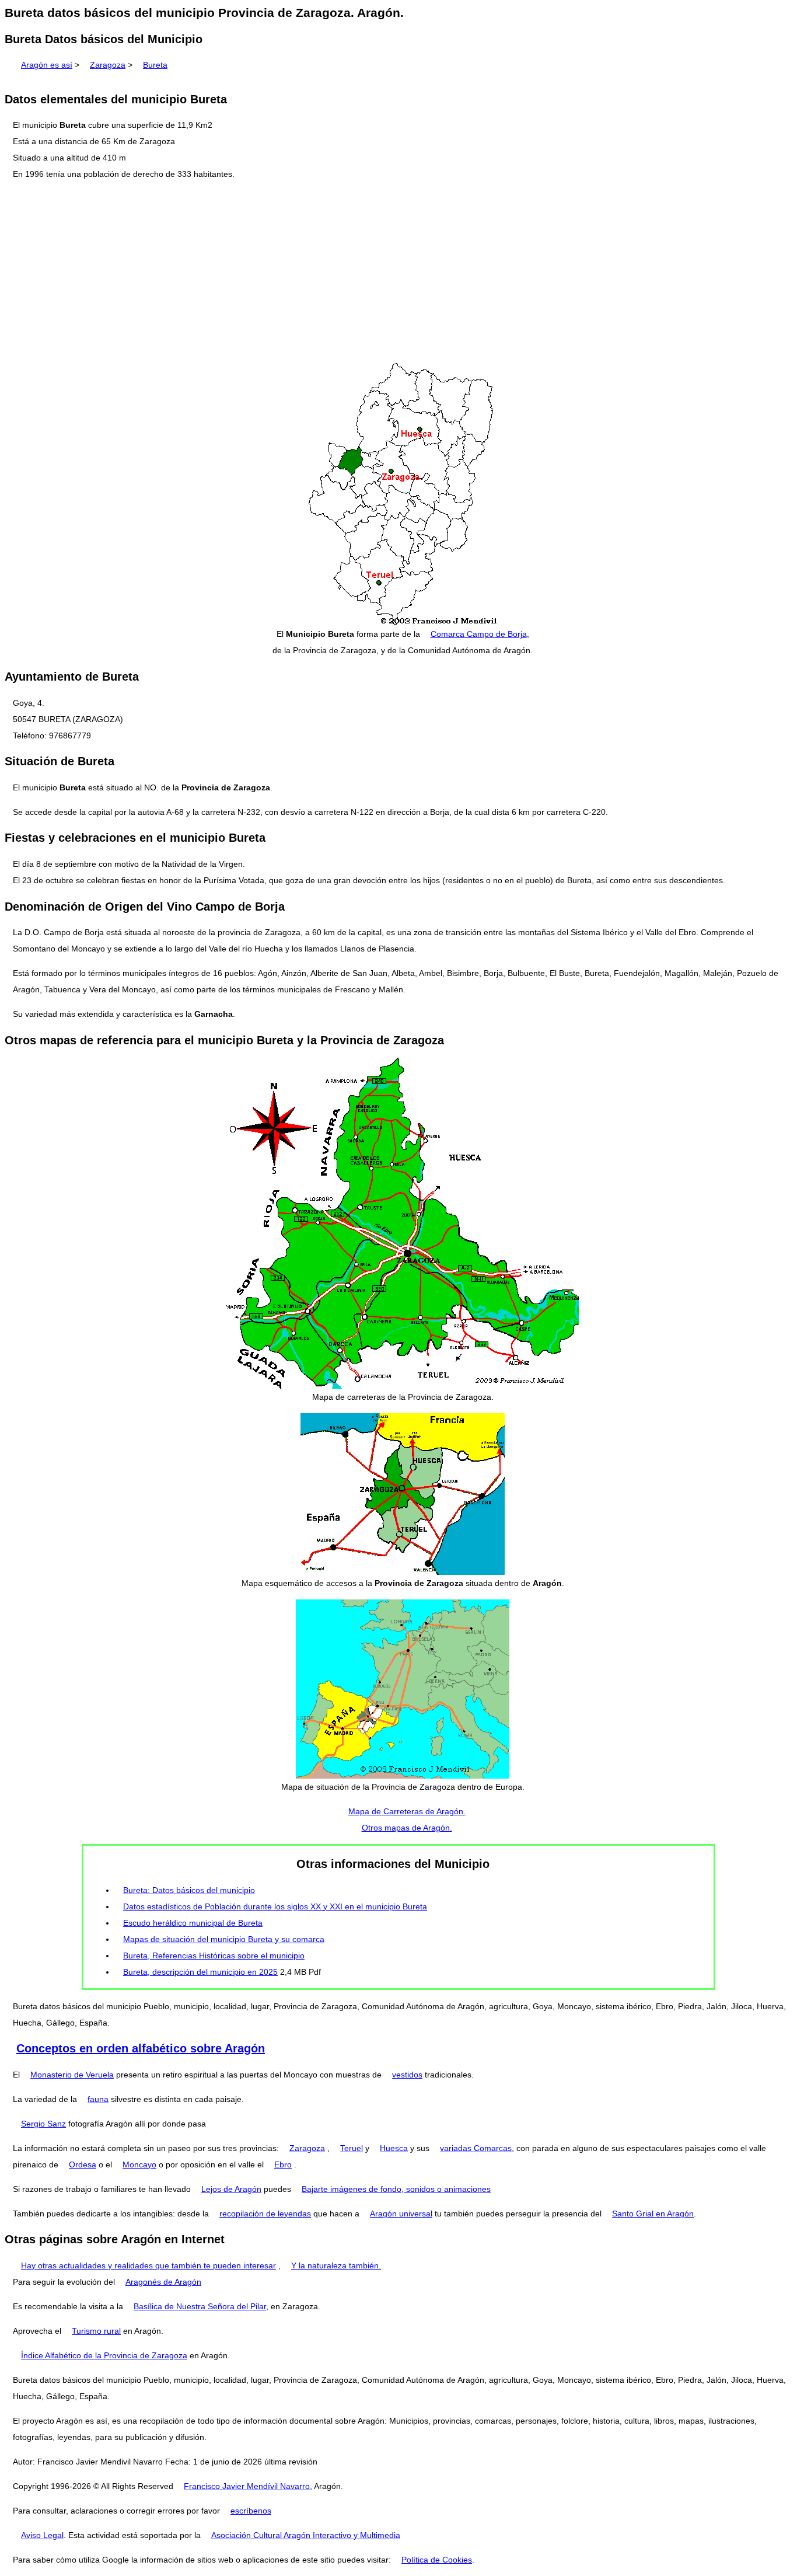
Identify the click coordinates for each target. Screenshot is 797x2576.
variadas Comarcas (476, 2148)
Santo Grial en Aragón (653, 2214)
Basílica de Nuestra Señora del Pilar (200, 2306)
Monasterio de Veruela (72, 2075)
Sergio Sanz (43, 2124)
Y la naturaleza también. (336, 2265)
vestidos (407, 2075)
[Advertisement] (398, 272)
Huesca (394, 2148)
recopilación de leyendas (265, 2214)
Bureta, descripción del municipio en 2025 (200, 1972)
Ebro (283, 2164)
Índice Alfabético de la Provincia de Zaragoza (104, 2355)
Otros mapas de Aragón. (407, 1828)
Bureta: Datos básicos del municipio (189, 1890)
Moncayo (139, 2164)
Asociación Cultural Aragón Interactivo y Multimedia (306, 2535)
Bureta (155, 65)
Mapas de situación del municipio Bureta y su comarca (224, 1939)
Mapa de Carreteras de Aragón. (407, 1811)
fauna (98, 2099)
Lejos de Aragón (231, 2189)
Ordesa (83, 2164)
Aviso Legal (42, 2535)
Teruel (352, 2148)
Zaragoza (108, 65)
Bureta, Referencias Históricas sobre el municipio (214, 1955)
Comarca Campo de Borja (479, 634)
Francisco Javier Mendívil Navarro (247, 2486)
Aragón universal (401, 2214)
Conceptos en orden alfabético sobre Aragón (141, 2048)
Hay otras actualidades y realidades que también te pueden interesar (148, 2265)
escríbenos (251, 2511)
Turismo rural (96, 2331)
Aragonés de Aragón (163, 2282)
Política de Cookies (437, 2560)
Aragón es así (47, 65)
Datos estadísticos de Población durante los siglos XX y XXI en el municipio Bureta (275, 1906)
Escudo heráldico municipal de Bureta (193, 1923)
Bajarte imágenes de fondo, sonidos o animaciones (396, 2189)
